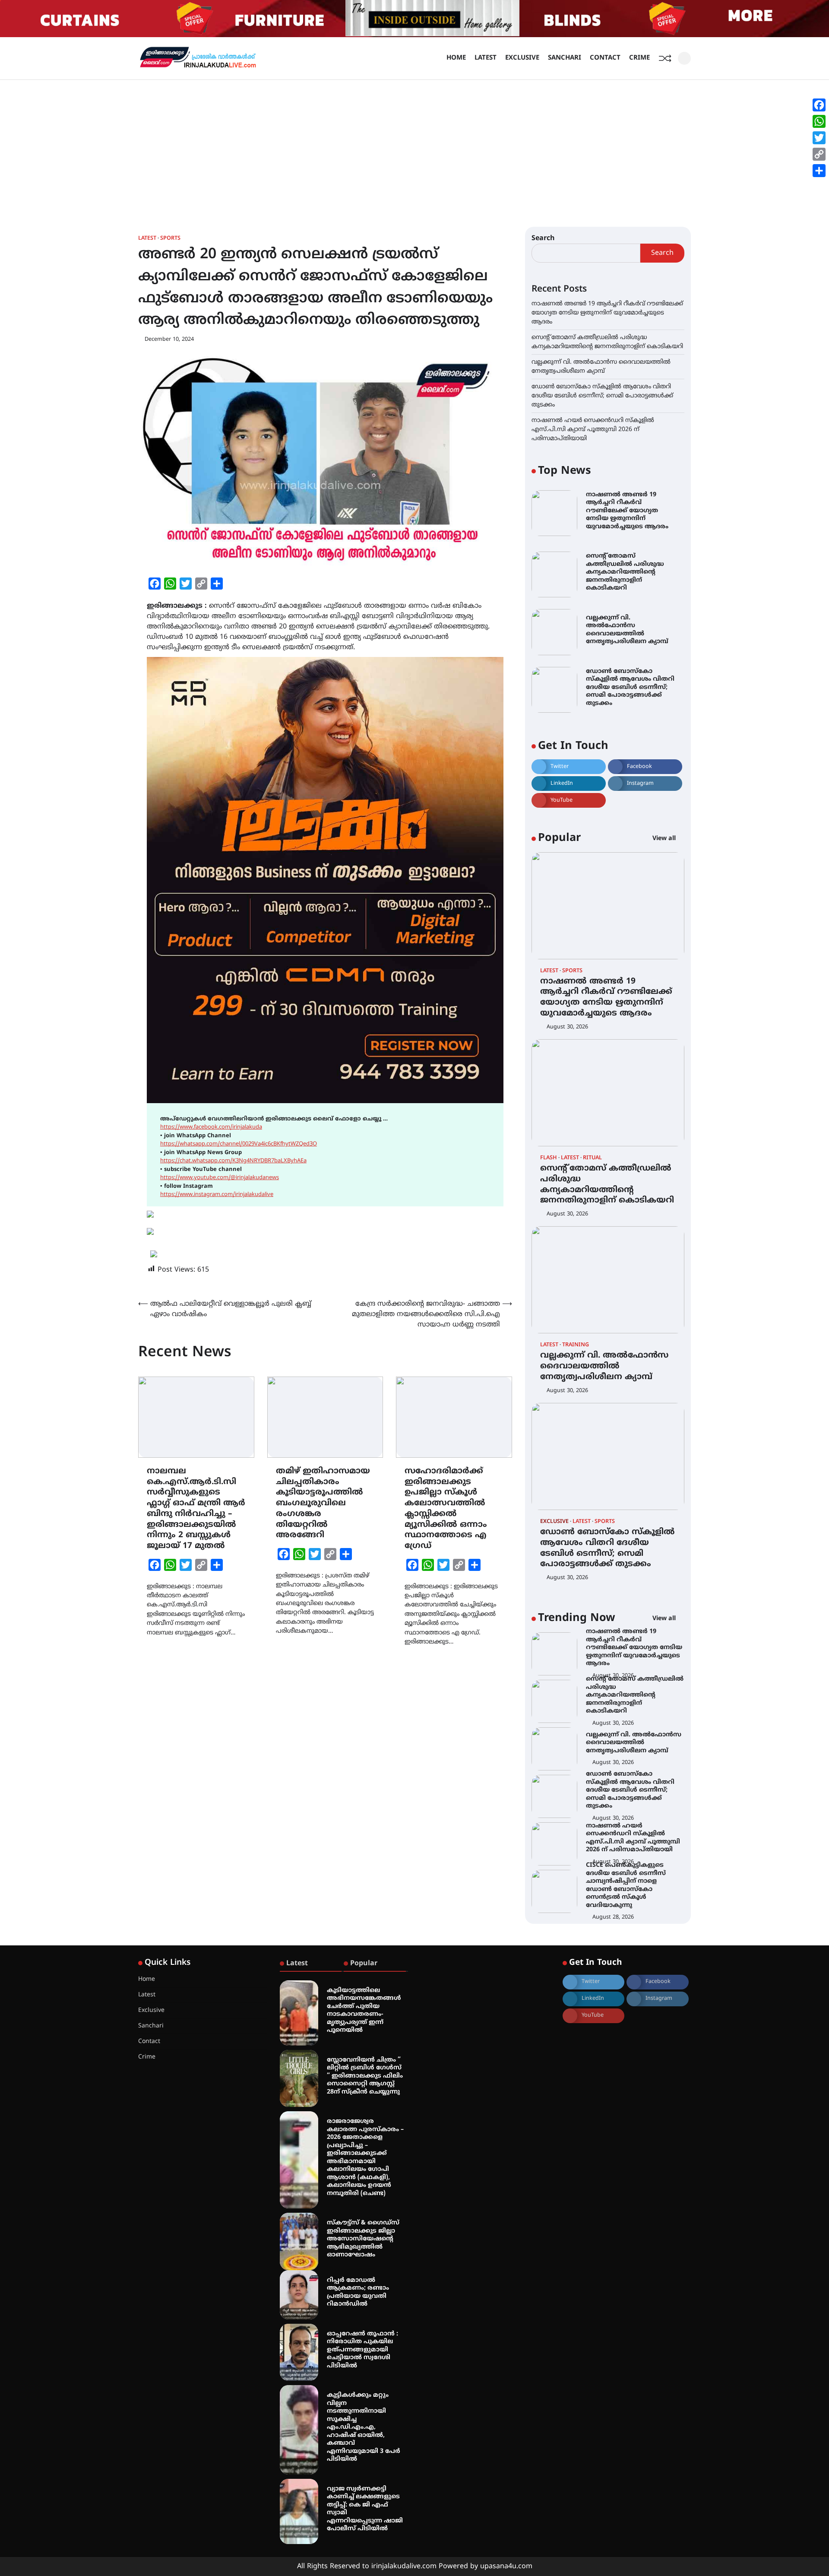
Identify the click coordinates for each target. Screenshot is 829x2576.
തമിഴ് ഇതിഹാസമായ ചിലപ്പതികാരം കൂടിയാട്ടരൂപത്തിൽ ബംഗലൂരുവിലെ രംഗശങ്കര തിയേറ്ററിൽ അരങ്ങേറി (323, 1504)
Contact (605, 58)
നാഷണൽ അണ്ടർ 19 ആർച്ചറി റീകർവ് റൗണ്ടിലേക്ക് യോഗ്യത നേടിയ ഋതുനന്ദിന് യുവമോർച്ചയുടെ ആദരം (607, 313)
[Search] (684, 58)
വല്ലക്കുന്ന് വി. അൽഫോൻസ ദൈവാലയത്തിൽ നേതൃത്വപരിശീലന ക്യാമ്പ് (604, 1366)
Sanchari (565, 58)
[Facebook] (819, 105)
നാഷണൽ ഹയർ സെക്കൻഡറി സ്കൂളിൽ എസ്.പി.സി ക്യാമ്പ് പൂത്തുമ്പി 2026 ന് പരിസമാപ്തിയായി (593, 430)
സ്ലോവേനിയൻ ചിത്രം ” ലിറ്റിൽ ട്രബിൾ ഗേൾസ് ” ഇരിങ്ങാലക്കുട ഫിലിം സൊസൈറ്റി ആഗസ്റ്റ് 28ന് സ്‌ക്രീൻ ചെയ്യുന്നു (365, 2076)
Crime (639, 58)
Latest (486, 58)
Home (456, 58)
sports (170, 239)
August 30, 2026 (567, 1027)
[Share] (819, 171)
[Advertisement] (414, 145)
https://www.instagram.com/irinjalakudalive (217, 1195)
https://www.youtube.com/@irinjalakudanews (220, 1178)
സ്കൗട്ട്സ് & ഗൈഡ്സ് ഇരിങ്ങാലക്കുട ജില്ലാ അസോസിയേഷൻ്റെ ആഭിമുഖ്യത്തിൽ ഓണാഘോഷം (363, 2239)
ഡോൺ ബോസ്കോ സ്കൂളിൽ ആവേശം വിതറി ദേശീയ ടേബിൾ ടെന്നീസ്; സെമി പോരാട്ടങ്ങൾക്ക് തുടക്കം (602, 396)
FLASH (549, 1158)
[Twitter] (819, 138)
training (576, 1345)
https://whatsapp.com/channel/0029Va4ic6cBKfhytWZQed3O (239, 1144)
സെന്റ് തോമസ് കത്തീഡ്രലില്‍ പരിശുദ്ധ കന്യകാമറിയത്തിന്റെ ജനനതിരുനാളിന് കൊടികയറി (625, 572)
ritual (592, 1158)
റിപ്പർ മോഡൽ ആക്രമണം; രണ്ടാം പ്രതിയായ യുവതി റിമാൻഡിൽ (358, 2292)
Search (543, 238)
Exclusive (522, 58)
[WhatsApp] (819, 121)
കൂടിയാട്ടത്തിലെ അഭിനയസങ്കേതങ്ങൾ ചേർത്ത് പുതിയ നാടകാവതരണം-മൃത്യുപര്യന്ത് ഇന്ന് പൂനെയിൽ (364, 2011)
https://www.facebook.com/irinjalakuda (211, 1127)
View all (665, 839)
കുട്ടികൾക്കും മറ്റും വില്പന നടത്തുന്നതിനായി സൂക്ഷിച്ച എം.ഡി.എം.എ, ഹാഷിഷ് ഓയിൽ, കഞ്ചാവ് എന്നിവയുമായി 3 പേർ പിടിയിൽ (364, 2427)
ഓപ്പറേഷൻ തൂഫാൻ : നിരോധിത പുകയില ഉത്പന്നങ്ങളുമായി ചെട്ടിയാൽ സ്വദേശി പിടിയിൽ (362, 2350)
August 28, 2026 (613, 1917)
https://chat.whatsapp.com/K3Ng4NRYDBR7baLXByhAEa (233, 1161)
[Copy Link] (819, 154)
